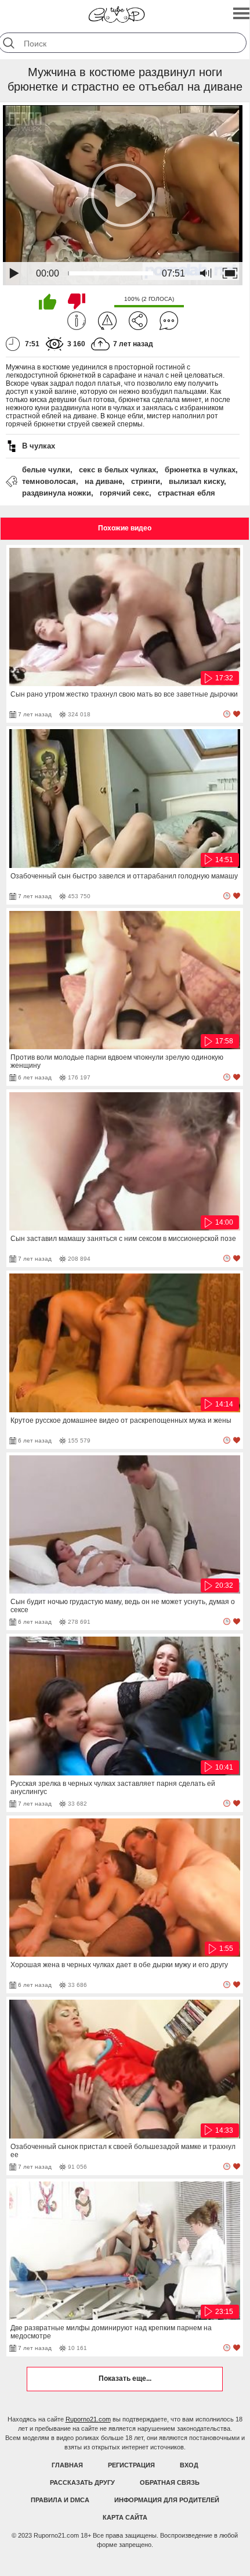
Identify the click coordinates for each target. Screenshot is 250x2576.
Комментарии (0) (169, 321)
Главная (67, 2465)
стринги (146, 481)
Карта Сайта (125, 2517)
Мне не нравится (77, 302)
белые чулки (46, 470)
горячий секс (124, 493)
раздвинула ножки (57, 493)
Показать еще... (125, 2378)
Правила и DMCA (60, 2500)
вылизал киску (196, 481)
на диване (104, 481)
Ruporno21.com (88, 2419)
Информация (77, 321)
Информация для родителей (167, 2500)
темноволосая (49, 481)
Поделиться (138, 321)
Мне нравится (48, 302)
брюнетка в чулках (200, 470)
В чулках (39, 446)
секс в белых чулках (117, 470)
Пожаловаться (107, 321)
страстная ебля (186, 493)
